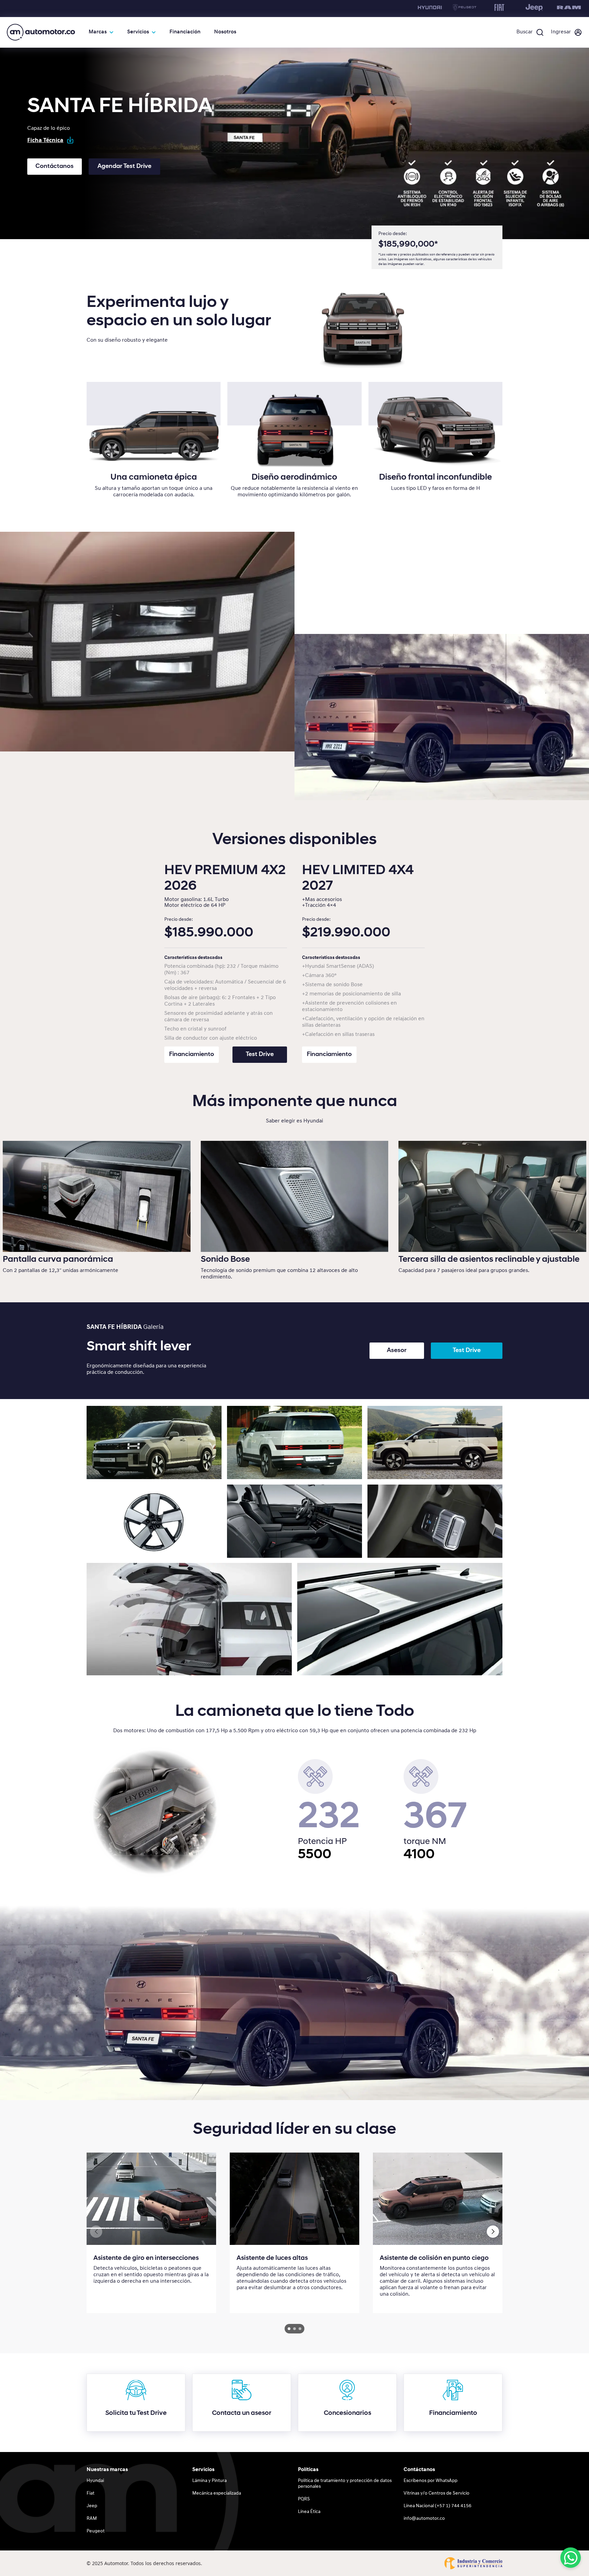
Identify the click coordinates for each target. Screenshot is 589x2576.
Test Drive (260, 1055)
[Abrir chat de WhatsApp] (571, 2558)
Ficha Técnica (45, 140)
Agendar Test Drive (124, 167)
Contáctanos (55, 167)
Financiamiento (192, 1055)
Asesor (397, 1351)
